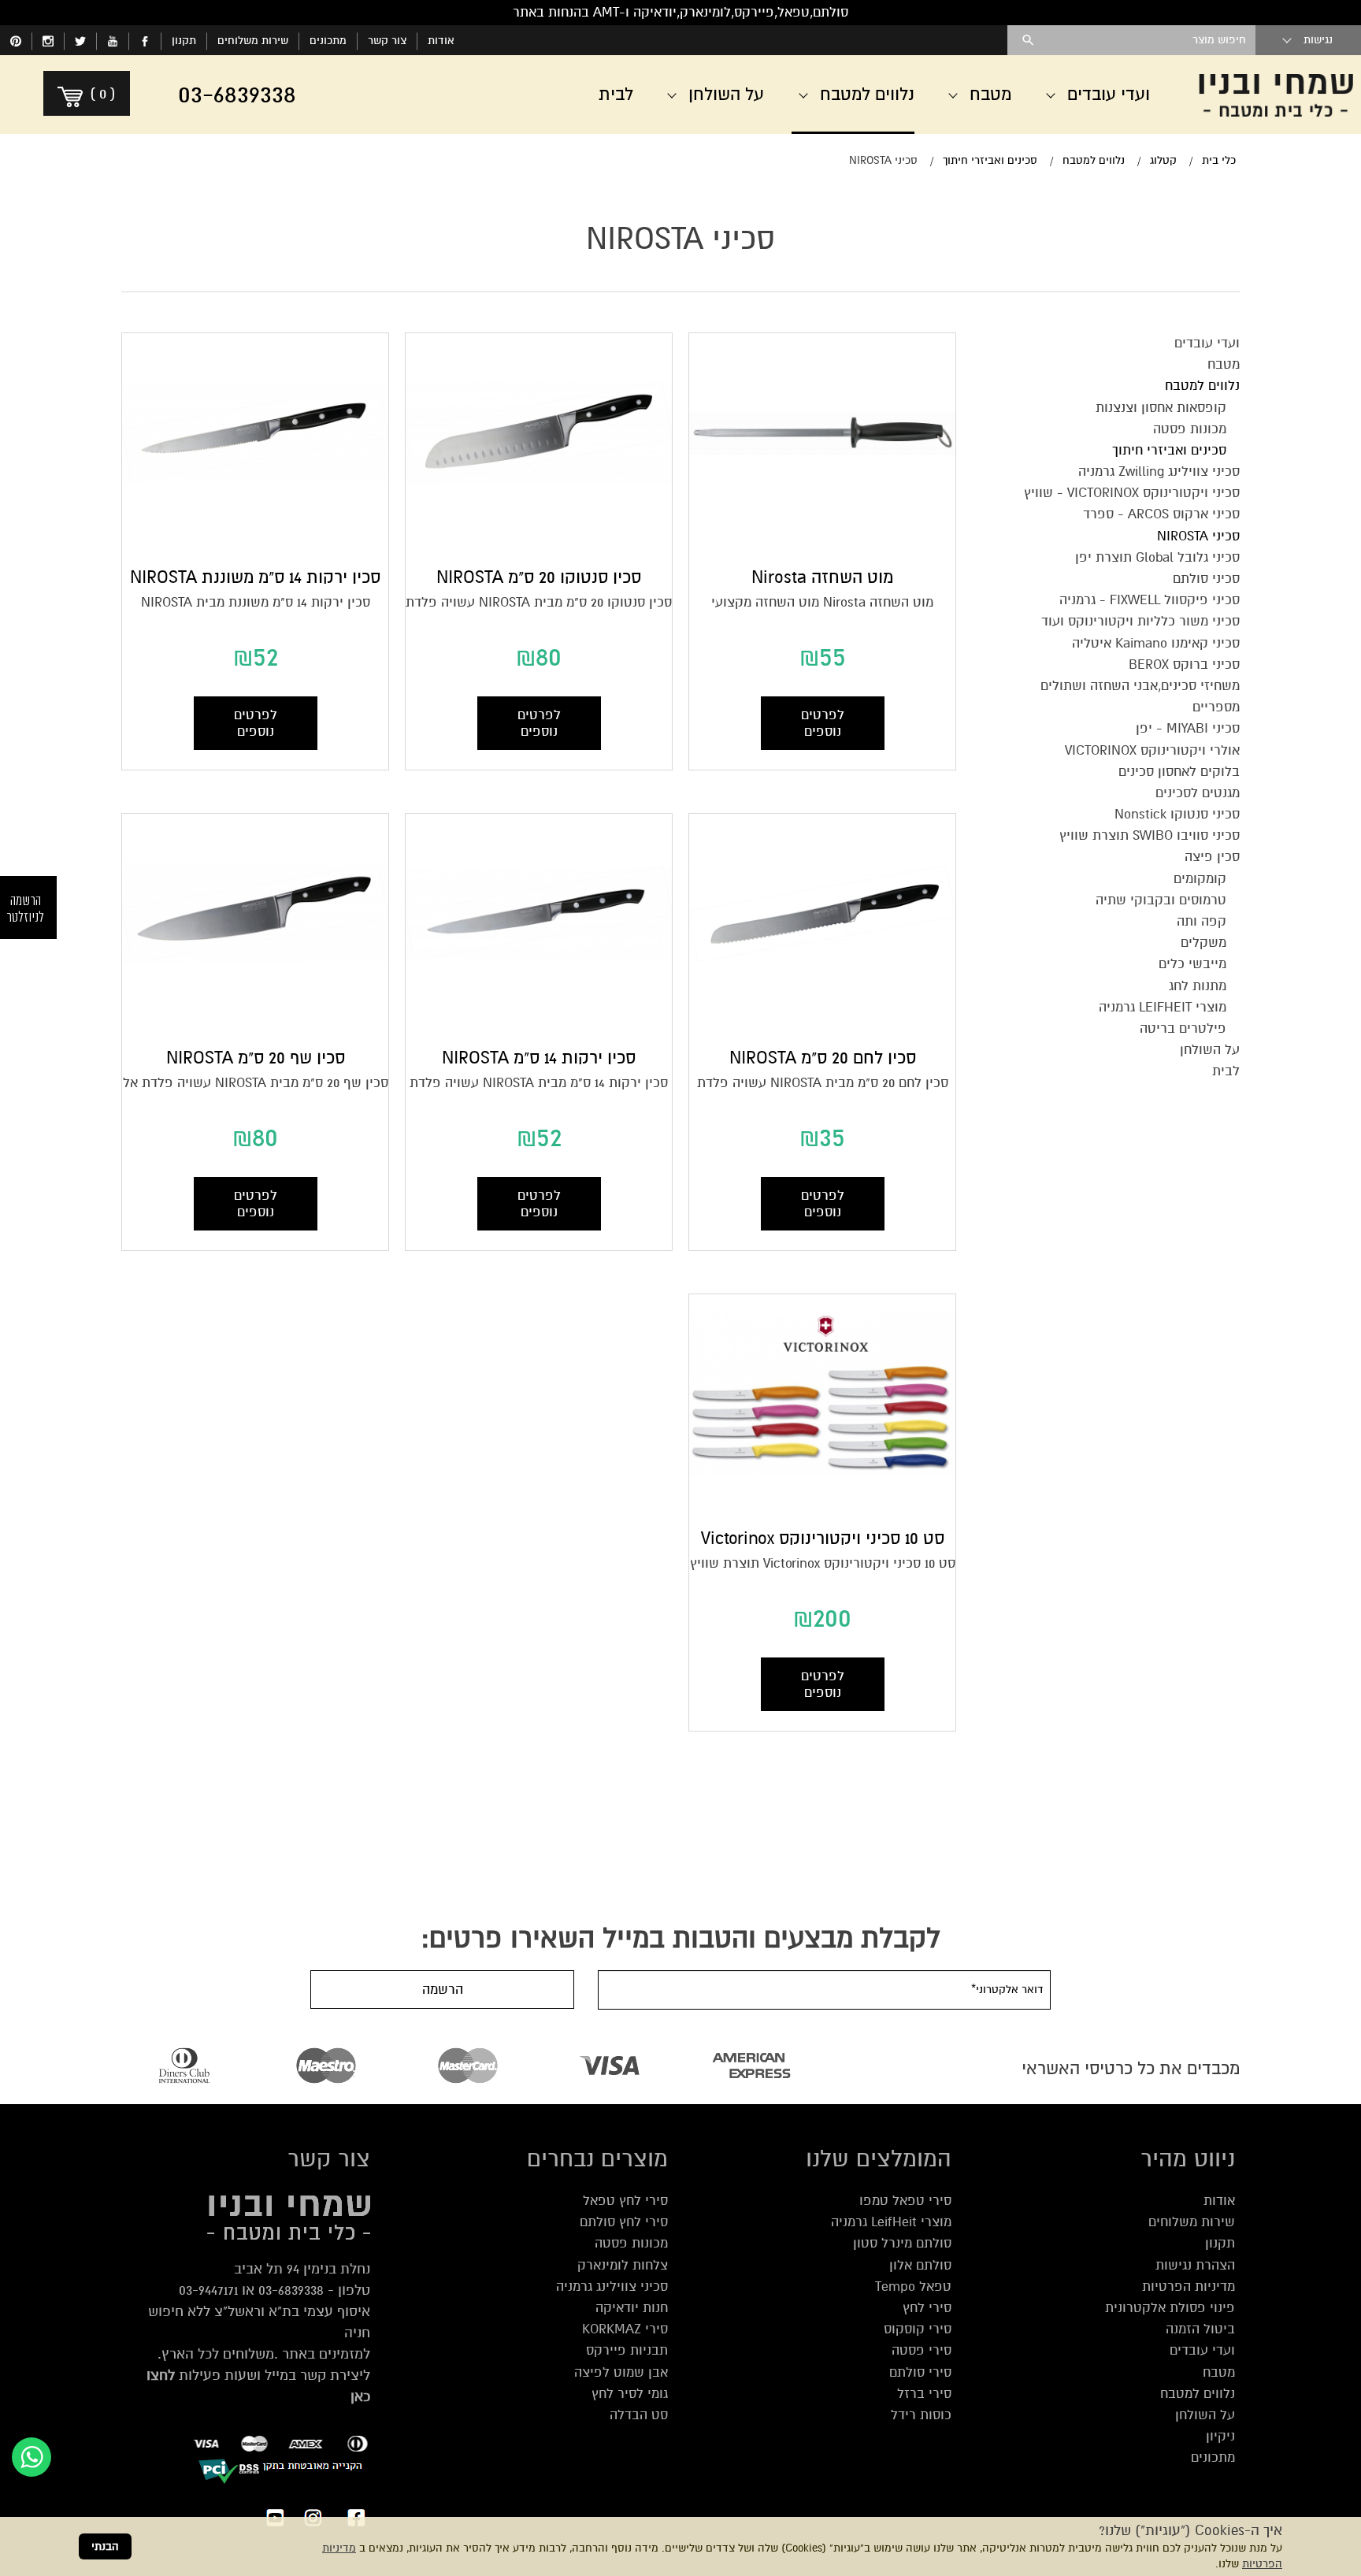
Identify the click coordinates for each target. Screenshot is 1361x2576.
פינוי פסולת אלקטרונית (1170, 2308)
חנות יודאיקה (632, 2308)
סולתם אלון (920, 2265)
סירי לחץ (927, 2308)
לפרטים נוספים (823, 723)
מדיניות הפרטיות (1189, 2286)
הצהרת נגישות (1195, 2265)
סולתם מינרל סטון (902, 2243)
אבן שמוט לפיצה (621, 2372)
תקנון (184, 41)
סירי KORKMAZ (625, 2329)
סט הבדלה (639, 2415)
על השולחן (1205, 2415)
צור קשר (387, 41)
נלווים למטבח (1198, 2394)
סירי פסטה (922, 2350)
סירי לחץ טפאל (625, 2201)
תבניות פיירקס (627, 2350)
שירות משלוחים (253, 41)
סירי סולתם (920, 2372)
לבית (616, 95)
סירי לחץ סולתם (624, 2222)
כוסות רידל (921, 2415)
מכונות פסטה (631, 2243)
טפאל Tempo (913, 2286)
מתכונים (328, 41)
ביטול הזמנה (1200, 2329)
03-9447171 (208, 2290)
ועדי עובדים (1202, 2350)
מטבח (1219, 2372)
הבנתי (105, 2546)
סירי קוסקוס (918, 2329)
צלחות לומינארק (623, 2265)
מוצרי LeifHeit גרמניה (891, 2222)
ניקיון (1220, 2436)
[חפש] (1028, 40)
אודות (441, 41)
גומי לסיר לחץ (630, 2394)
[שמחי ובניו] (1276, 95)
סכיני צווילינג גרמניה (612, 2286)
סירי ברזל (924, 2394)
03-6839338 (291, 2290)
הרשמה (443, 1990)
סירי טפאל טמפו (905, 2201)
